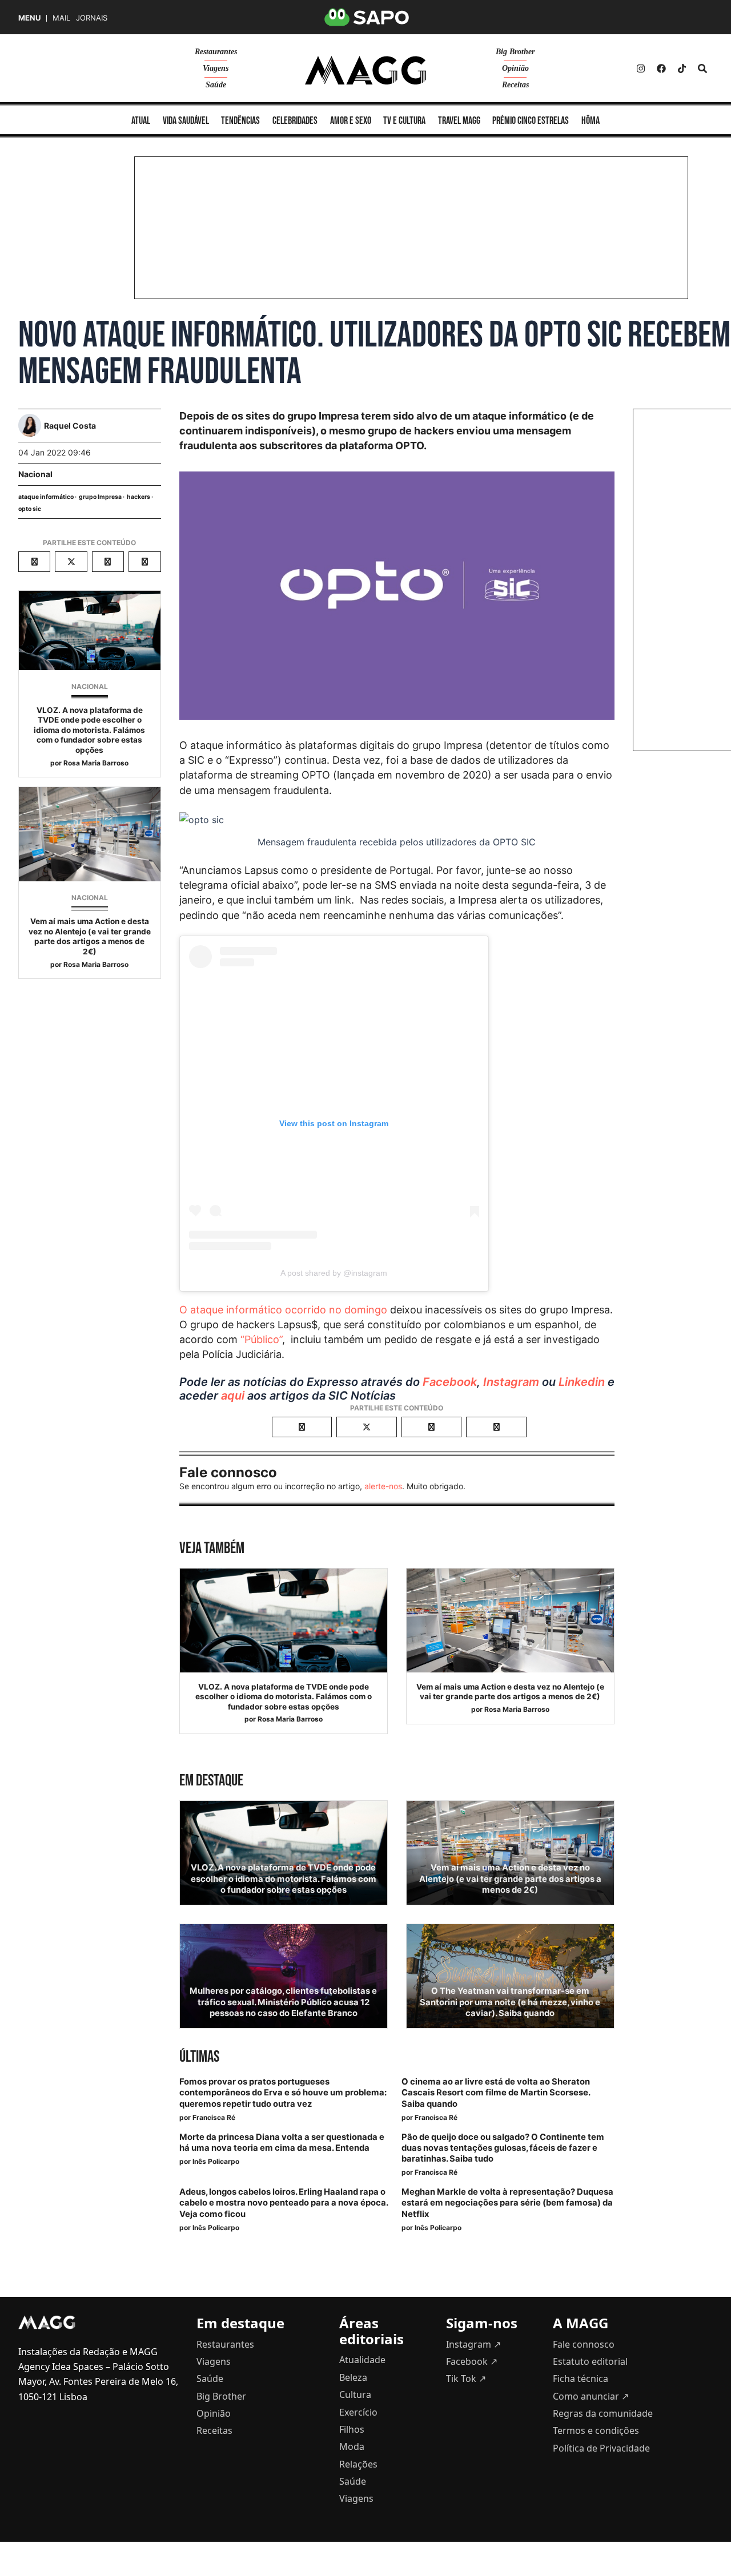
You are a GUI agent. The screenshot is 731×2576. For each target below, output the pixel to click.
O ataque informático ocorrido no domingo (283, 1310)
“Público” (261, 1339)
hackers (138, 497)
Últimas (199, 2057)
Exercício (358, 2412)
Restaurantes (216, 52)
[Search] (702, 68)
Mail (61, 18)
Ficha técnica (581, 2379)
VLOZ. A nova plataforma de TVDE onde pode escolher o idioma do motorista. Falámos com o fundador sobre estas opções (89, 730)
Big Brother (515, 52)
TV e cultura (404, 121)
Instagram (511, 1382)
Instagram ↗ (473, 2344)
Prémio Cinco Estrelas (531, 121)
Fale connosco (584, 2344)
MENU (29, 18)
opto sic (30, 509)
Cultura (355, 2394)
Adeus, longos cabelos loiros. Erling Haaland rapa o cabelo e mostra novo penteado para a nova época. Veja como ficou (284, 2203)
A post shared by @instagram (334, 1273)
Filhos (352, 2429)
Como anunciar (591, 2396)
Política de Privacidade (601, 2448)
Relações (358, 2464)
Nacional (35, 474)
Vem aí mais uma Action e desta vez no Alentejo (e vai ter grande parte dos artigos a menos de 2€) (90, 936)
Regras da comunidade (603, 2413)
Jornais (92, 18)
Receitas (515, 85)
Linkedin (582, 1382)
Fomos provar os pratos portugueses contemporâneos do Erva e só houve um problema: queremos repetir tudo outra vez (283, 2093)
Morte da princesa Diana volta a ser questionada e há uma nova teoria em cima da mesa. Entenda (282, 2142)
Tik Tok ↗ (466, 2379)
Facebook (450, 1382)
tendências (240, 121)
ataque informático (46, 497)
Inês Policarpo (216, 2161)
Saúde (216, 85)
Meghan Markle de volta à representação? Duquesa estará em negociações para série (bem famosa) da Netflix (507, 2203)
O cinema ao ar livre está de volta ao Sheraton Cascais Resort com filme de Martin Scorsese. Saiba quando (496, 2093)
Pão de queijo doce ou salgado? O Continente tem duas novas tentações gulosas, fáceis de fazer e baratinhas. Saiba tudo (503, 2148)
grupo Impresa (100, 497)
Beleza (353, 2377)
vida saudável (186, 121)
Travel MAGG (459, 121)
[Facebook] (661, 68)
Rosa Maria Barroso (96, 763)
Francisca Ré (214, 2117)
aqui (233, 1396)
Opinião (515, 68)
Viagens (216, 68)
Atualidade (362, 2360)
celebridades (295, 121)
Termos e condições (596, 2430)
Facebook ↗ (472, 2361)
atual (141, 121)
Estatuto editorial (590, 2361)
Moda (352, 2446)
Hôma (591, 121)
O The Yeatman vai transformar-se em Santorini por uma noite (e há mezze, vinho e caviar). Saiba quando (510, 2002)
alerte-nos (383, 1486)
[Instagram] (641, 68)
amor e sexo (351, 121)
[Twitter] (682, 68)
